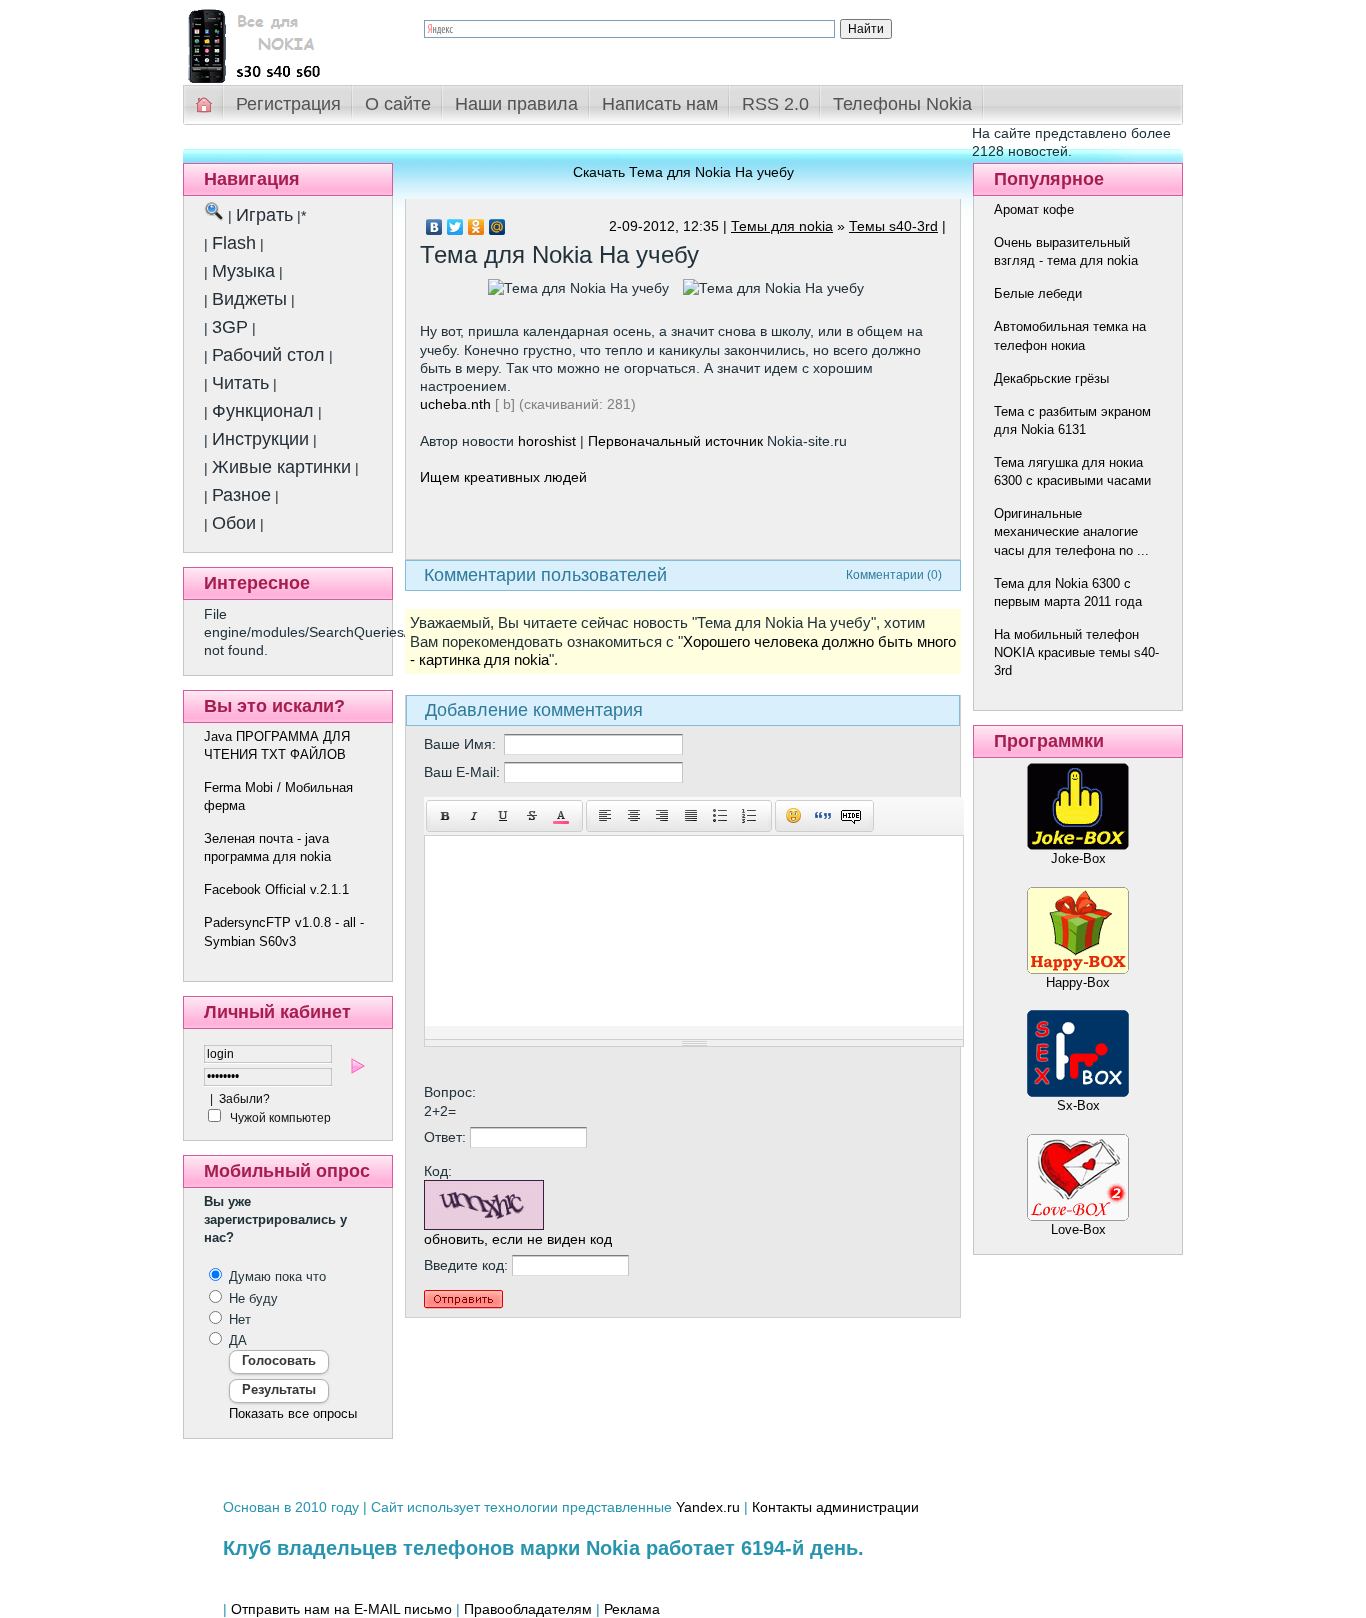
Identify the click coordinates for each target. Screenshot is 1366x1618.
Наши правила (516, 104)
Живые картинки (281, 467)
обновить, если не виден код (518, 1239)
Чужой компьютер (279, 1118)
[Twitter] (455, 227)
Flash (234, 243)
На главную (205, 104)
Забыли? (244, 1099)
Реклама (632, 1609)
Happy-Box (1078, 982)
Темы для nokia (782, 226)
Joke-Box (1078, 858)
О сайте (398, 104)
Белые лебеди (1038, 293)
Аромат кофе (1034, 209)
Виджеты (249, 299)
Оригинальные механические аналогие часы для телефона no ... (1071, 531)
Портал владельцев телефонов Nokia (288, 41)
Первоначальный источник (675, 441)
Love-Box (1078, 1229)
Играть (264, 215)
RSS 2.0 (775, 104)
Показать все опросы (293, 1413)
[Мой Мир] (497, 227)
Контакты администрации (835, 1507)
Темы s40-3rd (893, 226)
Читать (240, 383)
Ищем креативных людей (503, 477)
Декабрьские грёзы (1051, 378)
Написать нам (660, 104)
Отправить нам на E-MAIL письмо (341, 1609)
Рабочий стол (268, 355)
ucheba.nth (455, 404)
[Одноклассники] (476, 227)
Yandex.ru (708, 1507)
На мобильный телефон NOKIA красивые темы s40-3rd (1076, 652)
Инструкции (260, 439)
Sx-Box (1078, 1105)
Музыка (243, 271)
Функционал (263, 411)
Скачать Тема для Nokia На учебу (683, 172)
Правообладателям (528, 1609)
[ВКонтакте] (434, 227)
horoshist (547, 441)
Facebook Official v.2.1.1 (276, 889)
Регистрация (288, 104)
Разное (241, 495)
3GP (230, 327)
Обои (234, 523)
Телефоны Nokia (902, 104)
